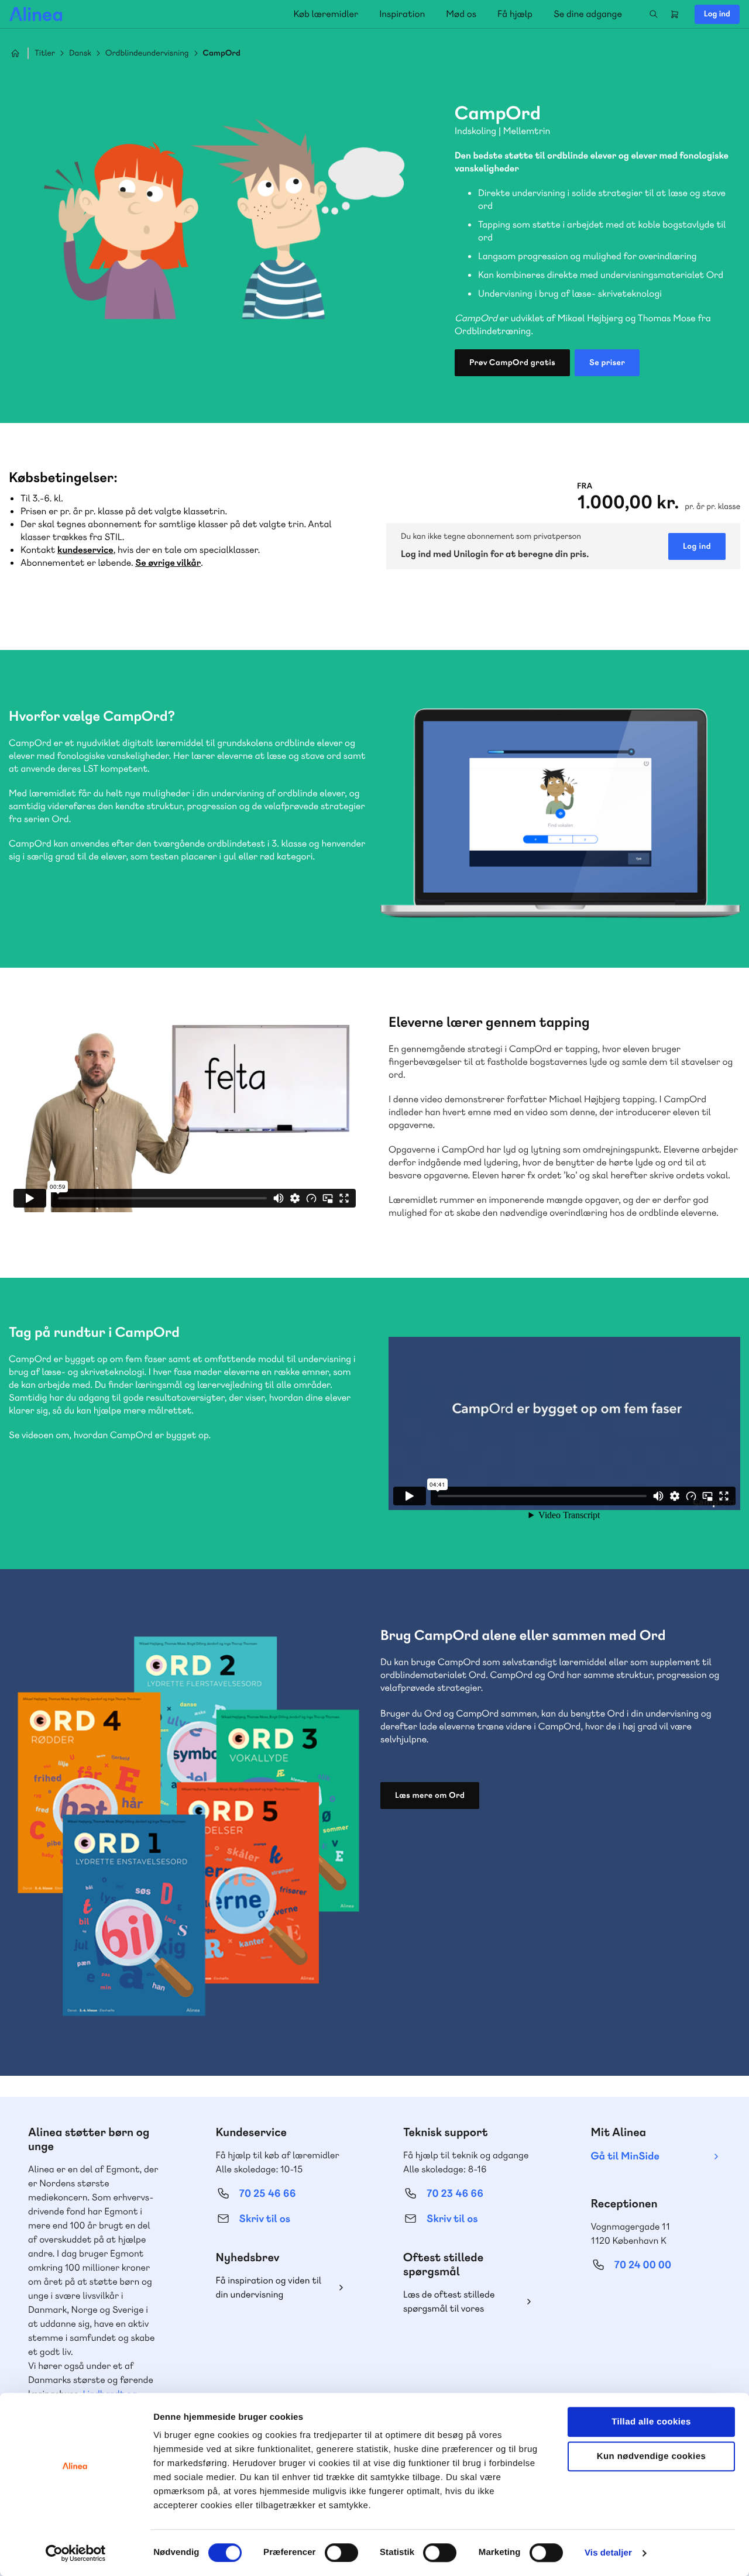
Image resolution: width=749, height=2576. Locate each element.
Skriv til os (265, 2219)
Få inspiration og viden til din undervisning (269, 2287)
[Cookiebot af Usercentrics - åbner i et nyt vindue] (76, 2553)
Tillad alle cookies (651, 2422)
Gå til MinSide (625, 2156)
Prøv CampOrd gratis (512, 363)
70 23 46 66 (455, 2194)
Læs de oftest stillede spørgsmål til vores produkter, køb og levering (458, 2302)
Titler (45, 54)
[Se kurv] (675, 14)
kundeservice (85, 550)
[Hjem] (36, 14)
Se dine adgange (588, 14)
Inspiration (402, 14)
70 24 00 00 (643, 2265)
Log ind (717, 14)
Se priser (607, 363)
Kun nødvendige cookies (651, 2456)
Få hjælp (515, 14)
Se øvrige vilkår (168, 563)
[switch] (341, 2553)
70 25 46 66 (268, 2194)
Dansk (80, 54)
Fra (585, 486)
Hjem (15, 53)
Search (654, 14)
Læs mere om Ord (430, 1796)
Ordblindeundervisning (147, 54)
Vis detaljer (608, 2553)
